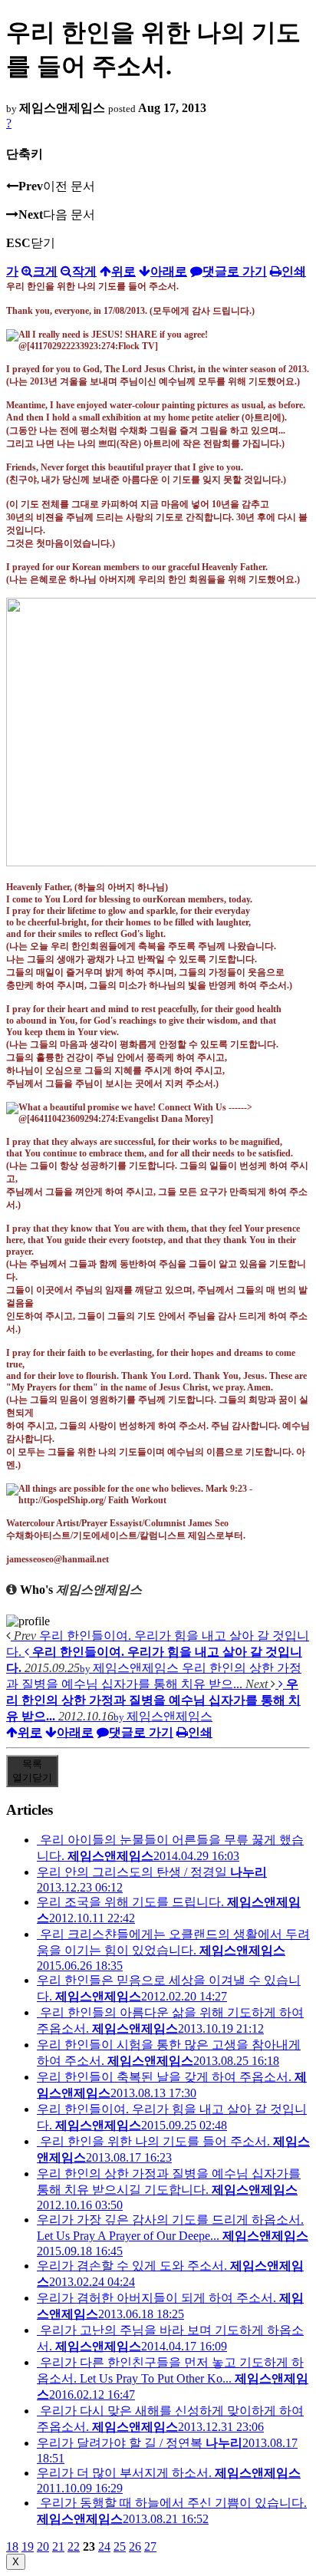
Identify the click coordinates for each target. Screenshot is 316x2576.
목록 (32, 1771)
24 (104, 2546)
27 (150, 2546)
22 (74, 2546)
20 (43, 2546)
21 (58, 2546)
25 (120, 2546)
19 (28, 2546)
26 (135, 2546)
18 (12, 2546)
